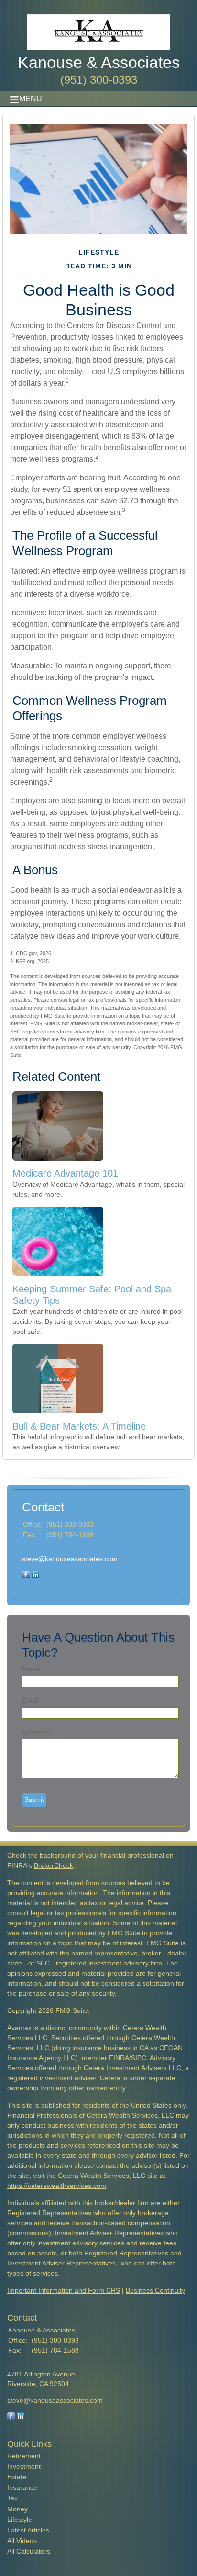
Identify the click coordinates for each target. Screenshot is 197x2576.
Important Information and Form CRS (64, 2290)
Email (30, 1700)
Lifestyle (20, 2520)
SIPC (139, 2058)
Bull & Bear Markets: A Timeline (79, 1426)
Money (17, 2509)
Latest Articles (28, 2530)
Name (31, 1669)
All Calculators (29, 2551)
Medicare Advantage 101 (65, 1173)
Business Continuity (155, 2290)
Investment (24, 2466)
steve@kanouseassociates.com (70, 1559)
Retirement (24, 2456)
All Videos (22, 2541)
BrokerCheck (54, 1865)
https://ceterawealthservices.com (57, 2186)
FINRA (119, 2058)
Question (36, 1732)
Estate (17, 2477)
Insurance (22, 2487)
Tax (12, 2498)
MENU (31, 99)
